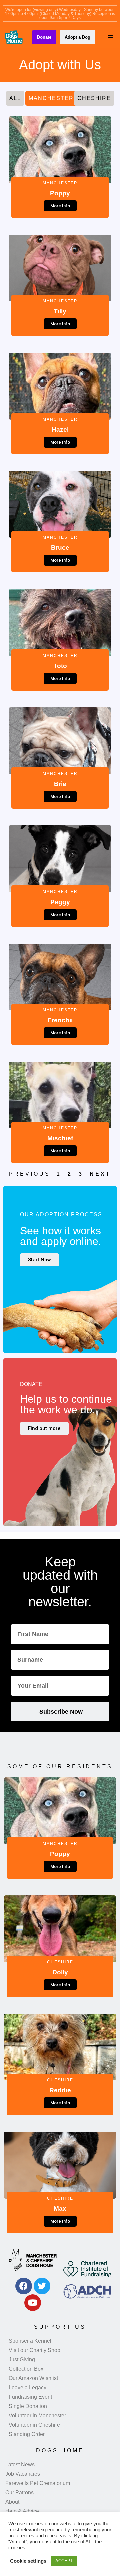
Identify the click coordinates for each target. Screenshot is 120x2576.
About (12, 2502)
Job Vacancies (23, 2474)
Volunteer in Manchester (37, 2416)
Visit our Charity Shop (34, 2350)
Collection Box (26, 2369)
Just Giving (22, 2360)
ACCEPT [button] (64, 2561)
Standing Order (27, 2434)
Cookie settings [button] (28, 2561)
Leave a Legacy (27, 2388)
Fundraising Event (30, 2397)
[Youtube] (33, 2303)
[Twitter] (42, 2286)
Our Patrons (19, 2492)
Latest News (20, 2464)
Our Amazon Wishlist (33, 2378)
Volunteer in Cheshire (34, 2425)
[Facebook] (24, 2286)
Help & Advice (22, 2511)
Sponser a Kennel (30, 2341)
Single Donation (28, 2406)
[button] (110, 37)
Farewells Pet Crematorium (38, 2483)
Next (100, 1174)
